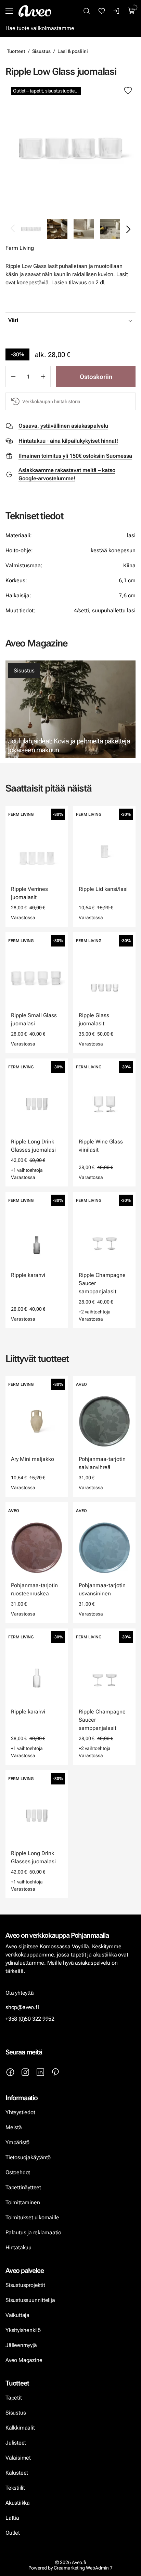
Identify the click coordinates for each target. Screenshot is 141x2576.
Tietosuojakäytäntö (28, 2157)
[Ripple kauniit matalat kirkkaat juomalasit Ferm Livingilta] (57, 229)
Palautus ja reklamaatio (33, 2232)
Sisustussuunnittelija (31, 2300)
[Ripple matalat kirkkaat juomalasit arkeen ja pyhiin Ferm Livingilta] (110, 229)
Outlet (13, 2533)
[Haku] (87, 11)
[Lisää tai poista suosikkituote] (128, 91)
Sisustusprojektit (25, 2285)
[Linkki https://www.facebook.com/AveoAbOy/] (10, 2072)
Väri (13, 320)
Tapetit (14, 2398)
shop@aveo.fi (22, 2007)
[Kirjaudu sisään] (117, 11)
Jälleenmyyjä (21, 2345)
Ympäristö (17, 2142)
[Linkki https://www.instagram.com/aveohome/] (25, 2072)
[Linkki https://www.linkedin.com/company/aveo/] (40, 2072)
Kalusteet (17, 2473)
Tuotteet (16, 51)
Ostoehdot (18, 2172)
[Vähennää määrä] (13, 376)
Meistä (14, 2127)
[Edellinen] (13, 229)
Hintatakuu (18, 2247)
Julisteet (16, 2443)
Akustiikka (18, 2503)
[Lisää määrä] (43, 376)
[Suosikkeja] (102, 11)
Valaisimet (18, 2458)
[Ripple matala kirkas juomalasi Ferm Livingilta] (84, 229)
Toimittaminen (23, 2202)
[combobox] (88, 320)
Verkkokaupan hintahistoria (51, 401)
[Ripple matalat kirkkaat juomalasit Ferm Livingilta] (70, 148)
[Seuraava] (128, 229)
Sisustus (41, 51)
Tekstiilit (15, 2488)
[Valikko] (9, 11)
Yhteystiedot (20, 2112)
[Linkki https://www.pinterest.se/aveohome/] (55, 2072)
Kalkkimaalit (20, 2428)
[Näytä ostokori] (132, 11)
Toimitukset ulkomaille (32, 2217)
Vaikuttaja (17, 2315)
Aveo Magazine (24, 2360)
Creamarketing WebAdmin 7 (83, 2568)
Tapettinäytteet (23, 2187)
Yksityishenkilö (23, 2330)
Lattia (12, 2518)
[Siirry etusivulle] (35, 11)
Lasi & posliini (73, 51)
